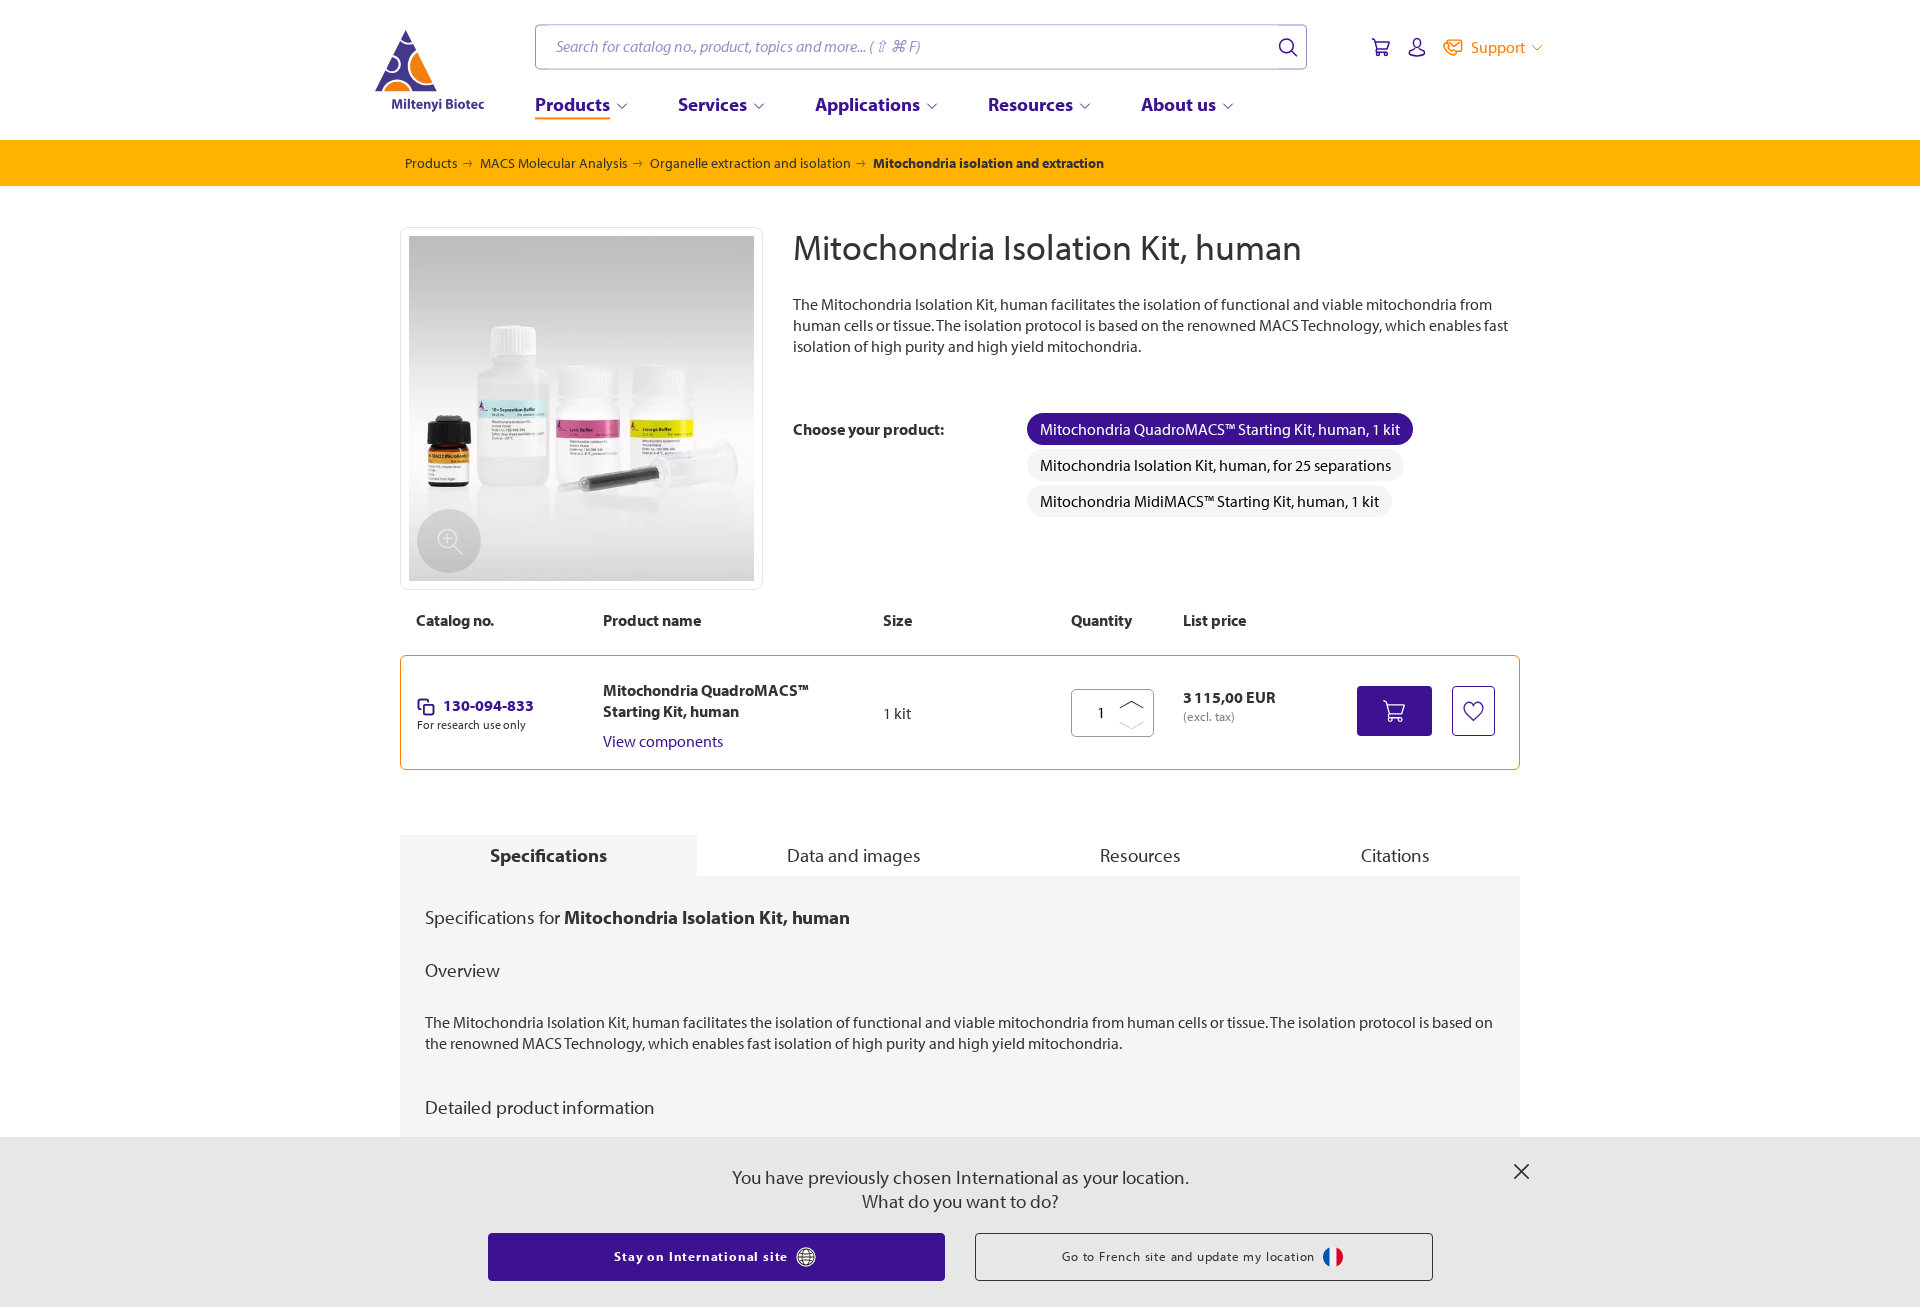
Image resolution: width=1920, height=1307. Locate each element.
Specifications (548, 855)
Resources (1140, 855)
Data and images (854, 855)
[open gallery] (581, 408)
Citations (1395, 855)
